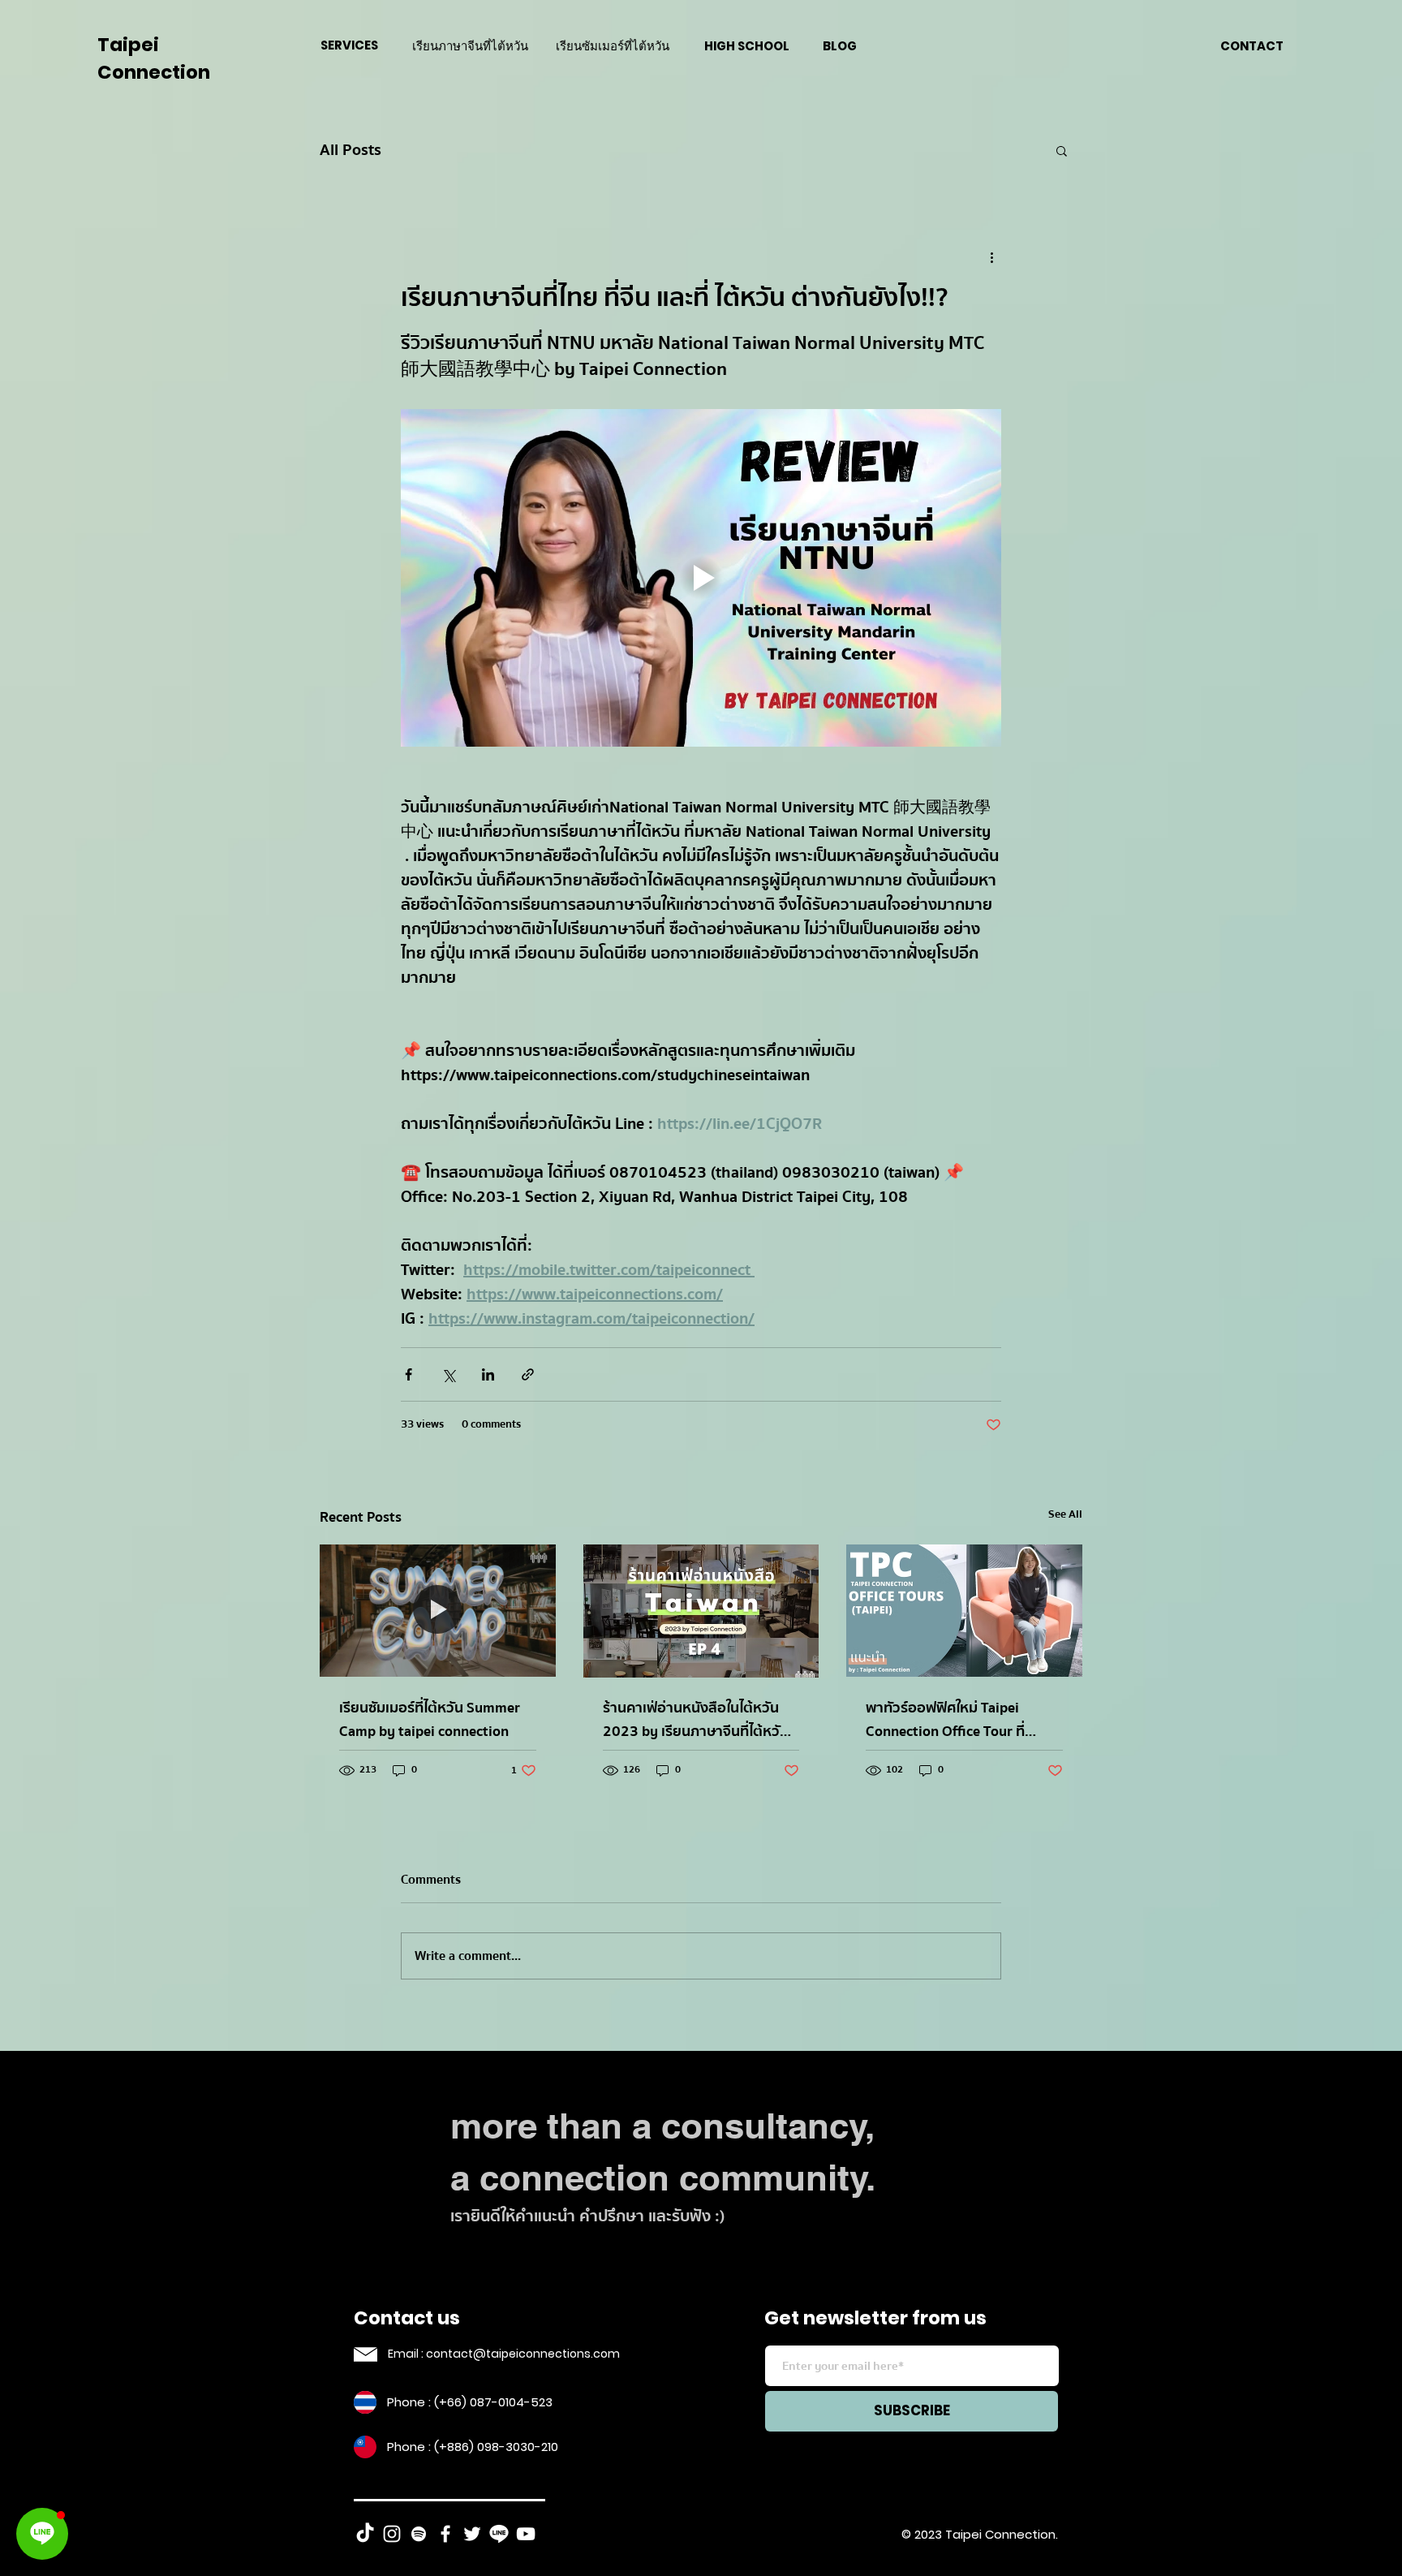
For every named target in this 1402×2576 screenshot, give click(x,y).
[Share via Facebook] (409, 1374)
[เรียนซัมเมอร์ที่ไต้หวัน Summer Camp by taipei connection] (438, 1611)
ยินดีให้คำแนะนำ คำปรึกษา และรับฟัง (591, 2216)
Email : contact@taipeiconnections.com (504, 2354)
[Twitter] (472, 2534)
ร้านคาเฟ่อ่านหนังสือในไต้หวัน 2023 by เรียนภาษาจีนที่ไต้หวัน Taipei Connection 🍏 (696, 1720)
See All (1065, 1515)
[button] (1062, 150)
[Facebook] (445, 2534)
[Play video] (701, 578)
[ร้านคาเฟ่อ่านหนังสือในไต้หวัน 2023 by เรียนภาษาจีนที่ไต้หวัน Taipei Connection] (701, 1611)
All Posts (350, 150)
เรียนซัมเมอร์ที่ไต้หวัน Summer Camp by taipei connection (430, 1720)
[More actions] (991, 257)
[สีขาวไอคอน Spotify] (419, 2534)
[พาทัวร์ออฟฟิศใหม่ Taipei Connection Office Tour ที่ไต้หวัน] (964, 1611)
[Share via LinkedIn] (488, 1374)
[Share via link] (528, 1374)
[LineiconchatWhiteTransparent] (499, 2534)
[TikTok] (365, 2534)
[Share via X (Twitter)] (448, 1374)
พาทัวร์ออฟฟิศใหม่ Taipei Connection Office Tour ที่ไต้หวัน (945, 1720)
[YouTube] (526, 2534)
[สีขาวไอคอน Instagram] (392, 2534)
